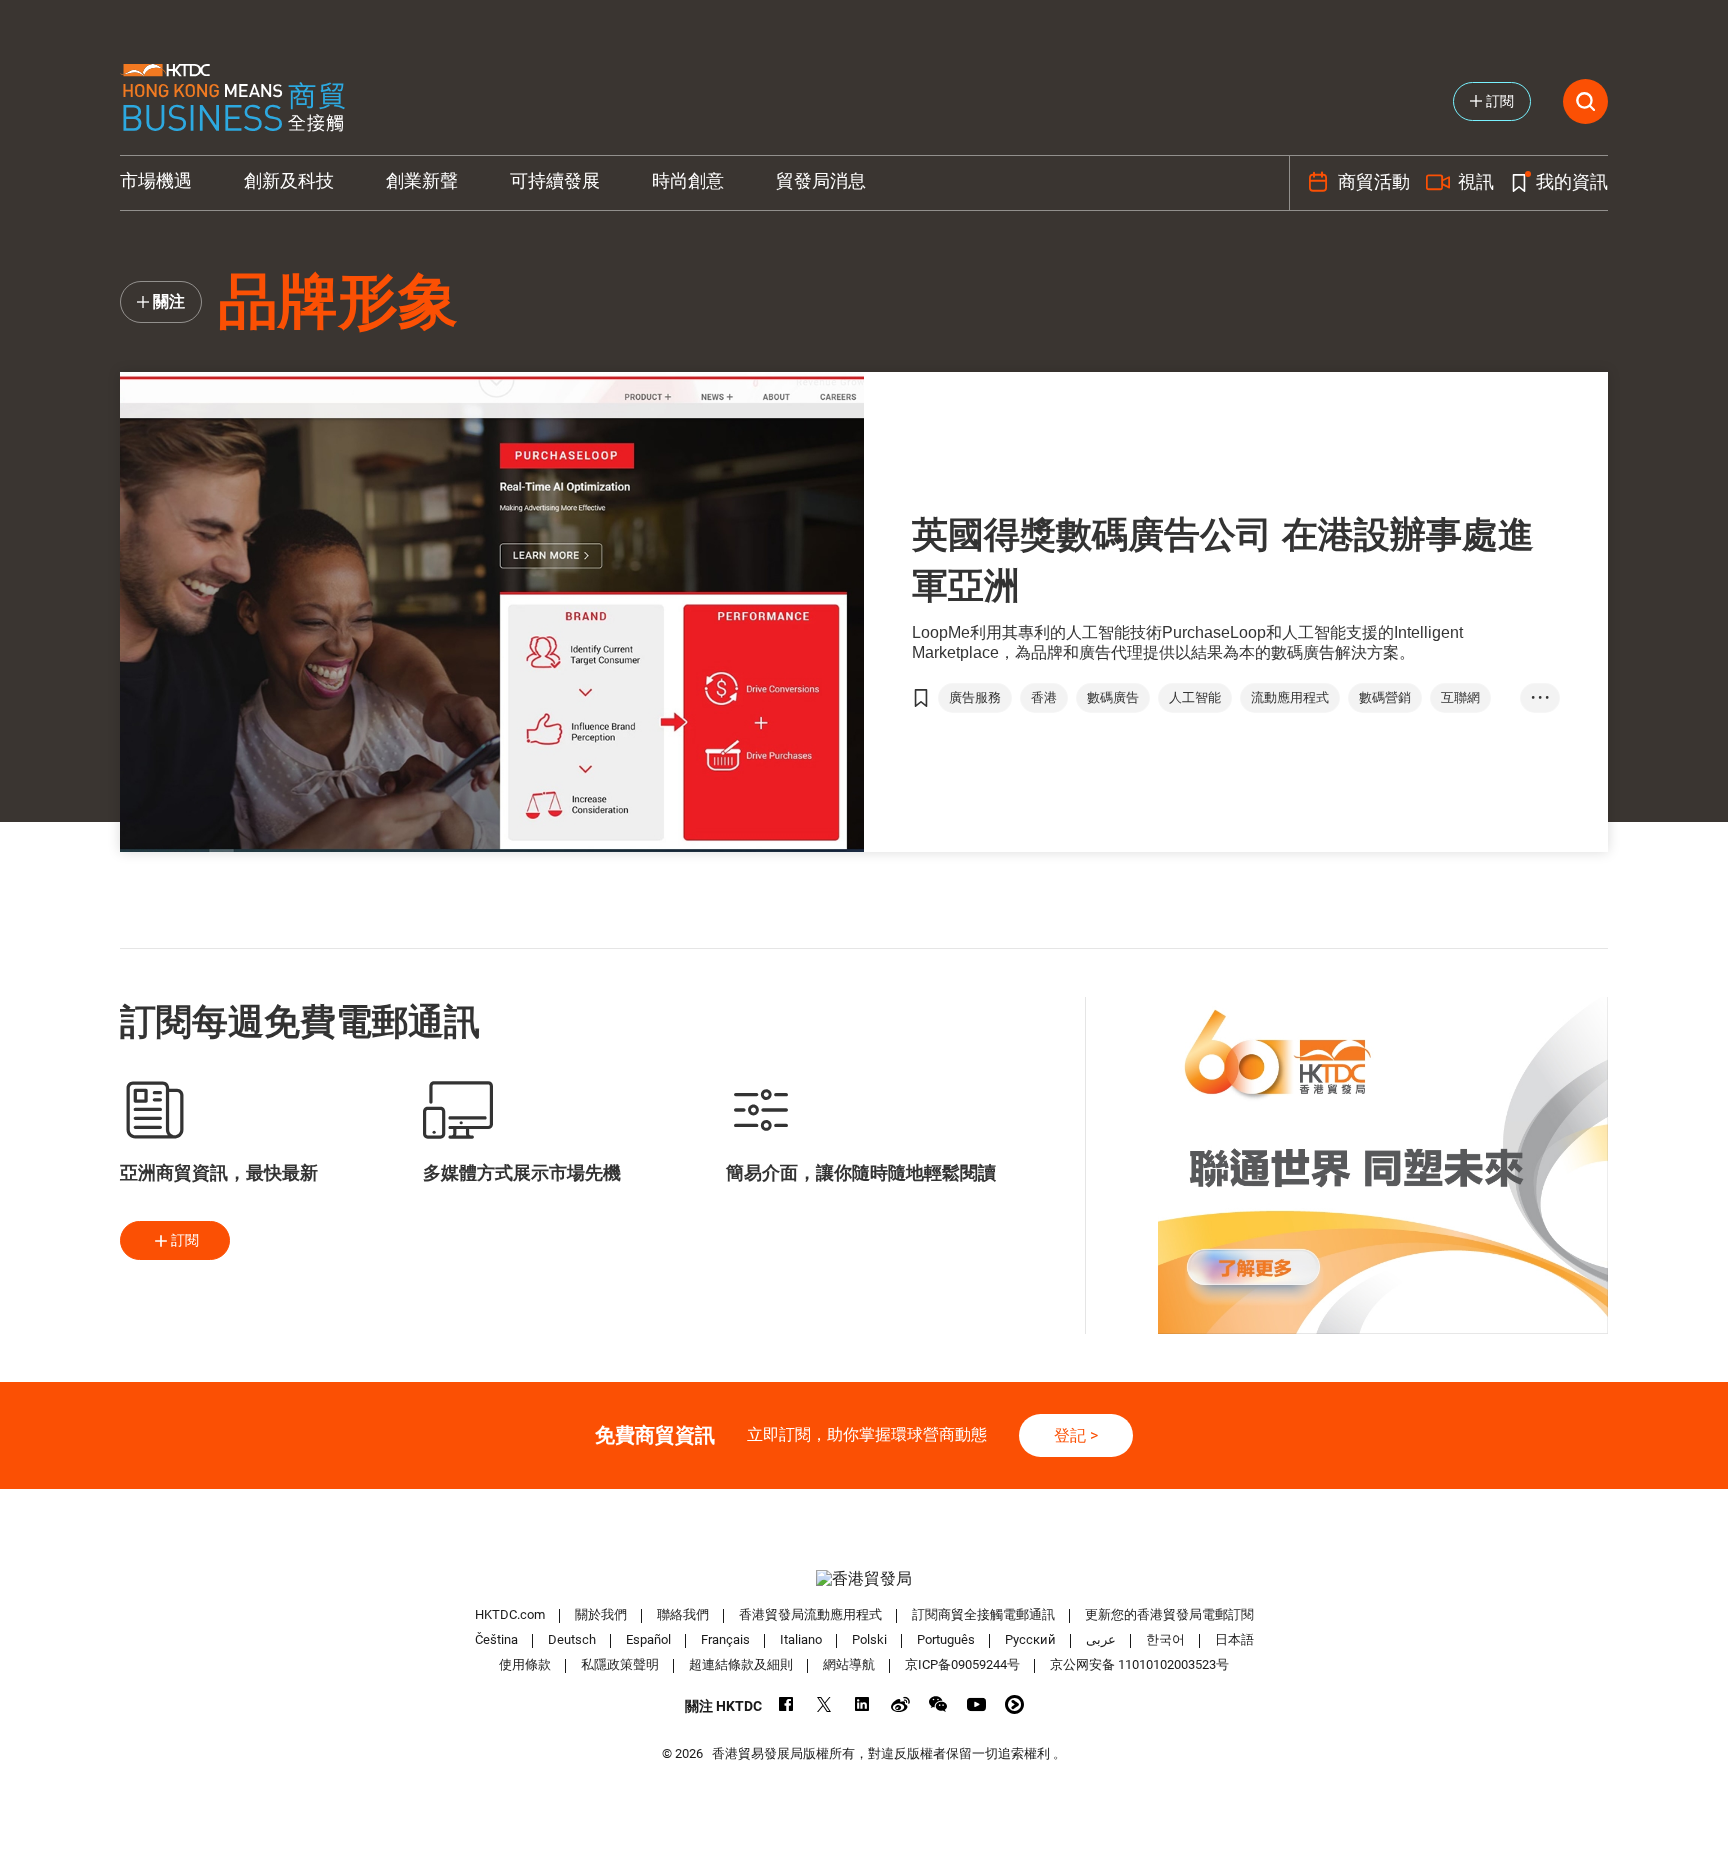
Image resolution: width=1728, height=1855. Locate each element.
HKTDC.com (510, 1614)
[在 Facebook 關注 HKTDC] (786, 1704)
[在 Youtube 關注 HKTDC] (976, 1704)
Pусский (1030, 1639)
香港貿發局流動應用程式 (810, 1614)
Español (648, 1639)
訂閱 (185, 1240)
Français (725, 1639)
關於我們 (601, 1614)
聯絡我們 (683, 1614)
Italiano (801, 1639)
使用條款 (525, 1664)
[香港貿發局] (864, 1578)
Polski (869, 1639)
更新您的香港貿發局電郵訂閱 (1169, 1614)
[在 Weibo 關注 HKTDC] (900, 1704)
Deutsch (572, 1639)
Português (946, 1639)
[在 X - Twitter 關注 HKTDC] (824, 1704)
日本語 (1234, 1639)
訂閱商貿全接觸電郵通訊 (983, 1614)
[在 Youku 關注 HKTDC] (1014, 1704)
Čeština (496, 1639)
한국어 (1165, 1639)
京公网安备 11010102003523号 (1139, 1664)
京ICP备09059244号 (962, 1664)
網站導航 (849, 1664)
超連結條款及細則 (741, 1664)
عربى (1101, 1639)
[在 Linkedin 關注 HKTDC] (862, 1704)
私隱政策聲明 (620, 1664)
